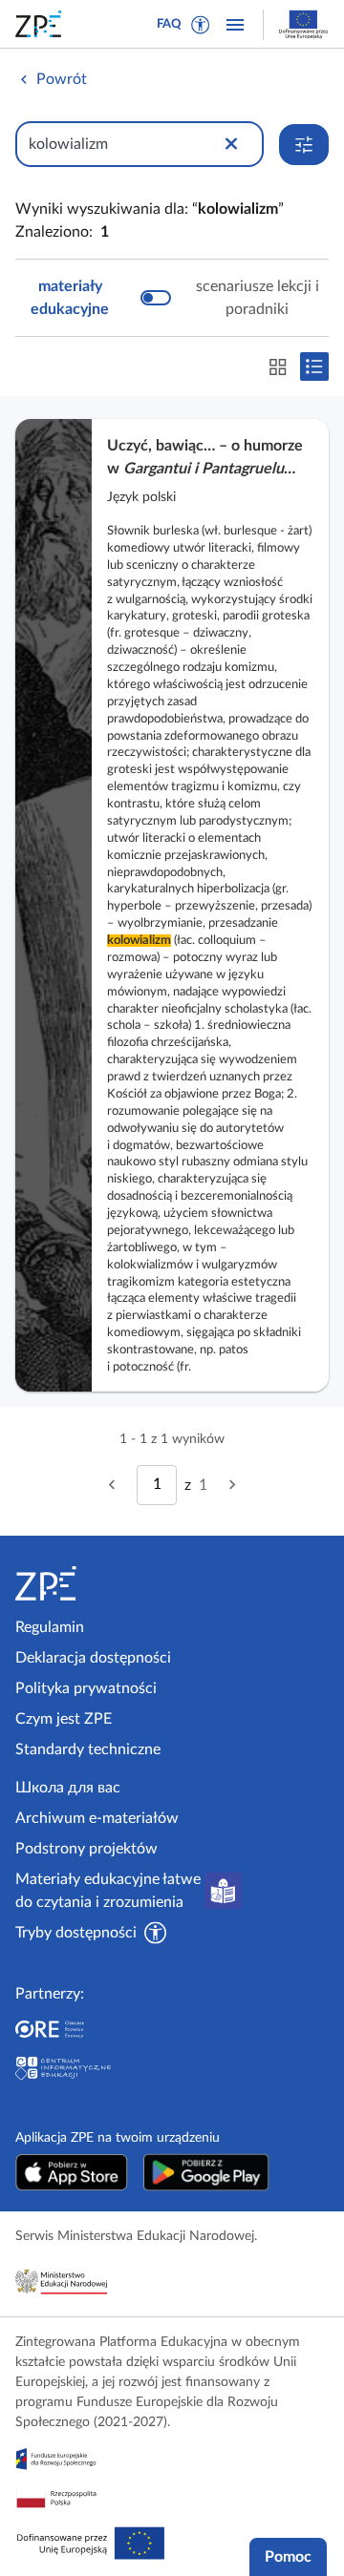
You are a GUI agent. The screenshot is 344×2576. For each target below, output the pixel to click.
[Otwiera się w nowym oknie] (72, 2172)
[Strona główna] (90, 1583)
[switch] (172, 298)
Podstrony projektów (86, 1849)
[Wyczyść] (231, 144)
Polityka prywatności (86, 1688)
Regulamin (50, 1627)
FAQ (169, 24)
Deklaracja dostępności (93, 1658)
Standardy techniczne (88, 1749)
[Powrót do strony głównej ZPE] (42, 24)
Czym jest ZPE (64, 1719)
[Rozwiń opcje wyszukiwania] (304, 145)
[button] (201, 25)
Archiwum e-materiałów (97, 1818)
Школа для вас (68, 1788)
